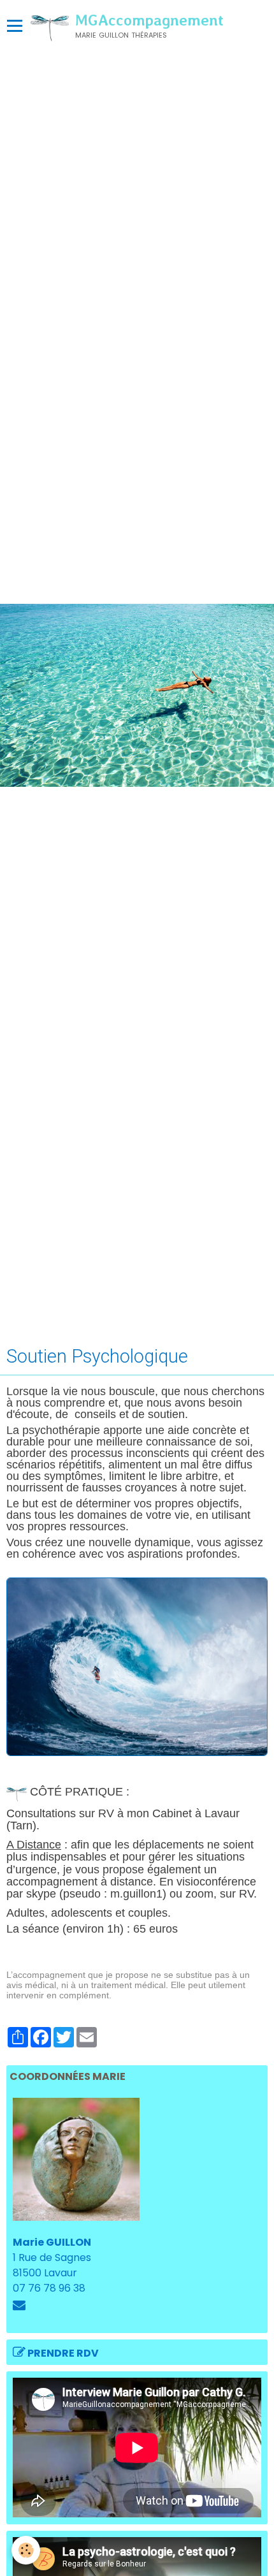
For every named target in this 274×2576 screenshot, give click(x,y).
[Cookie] (26, 2550)
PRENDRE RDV (62, 2353)
